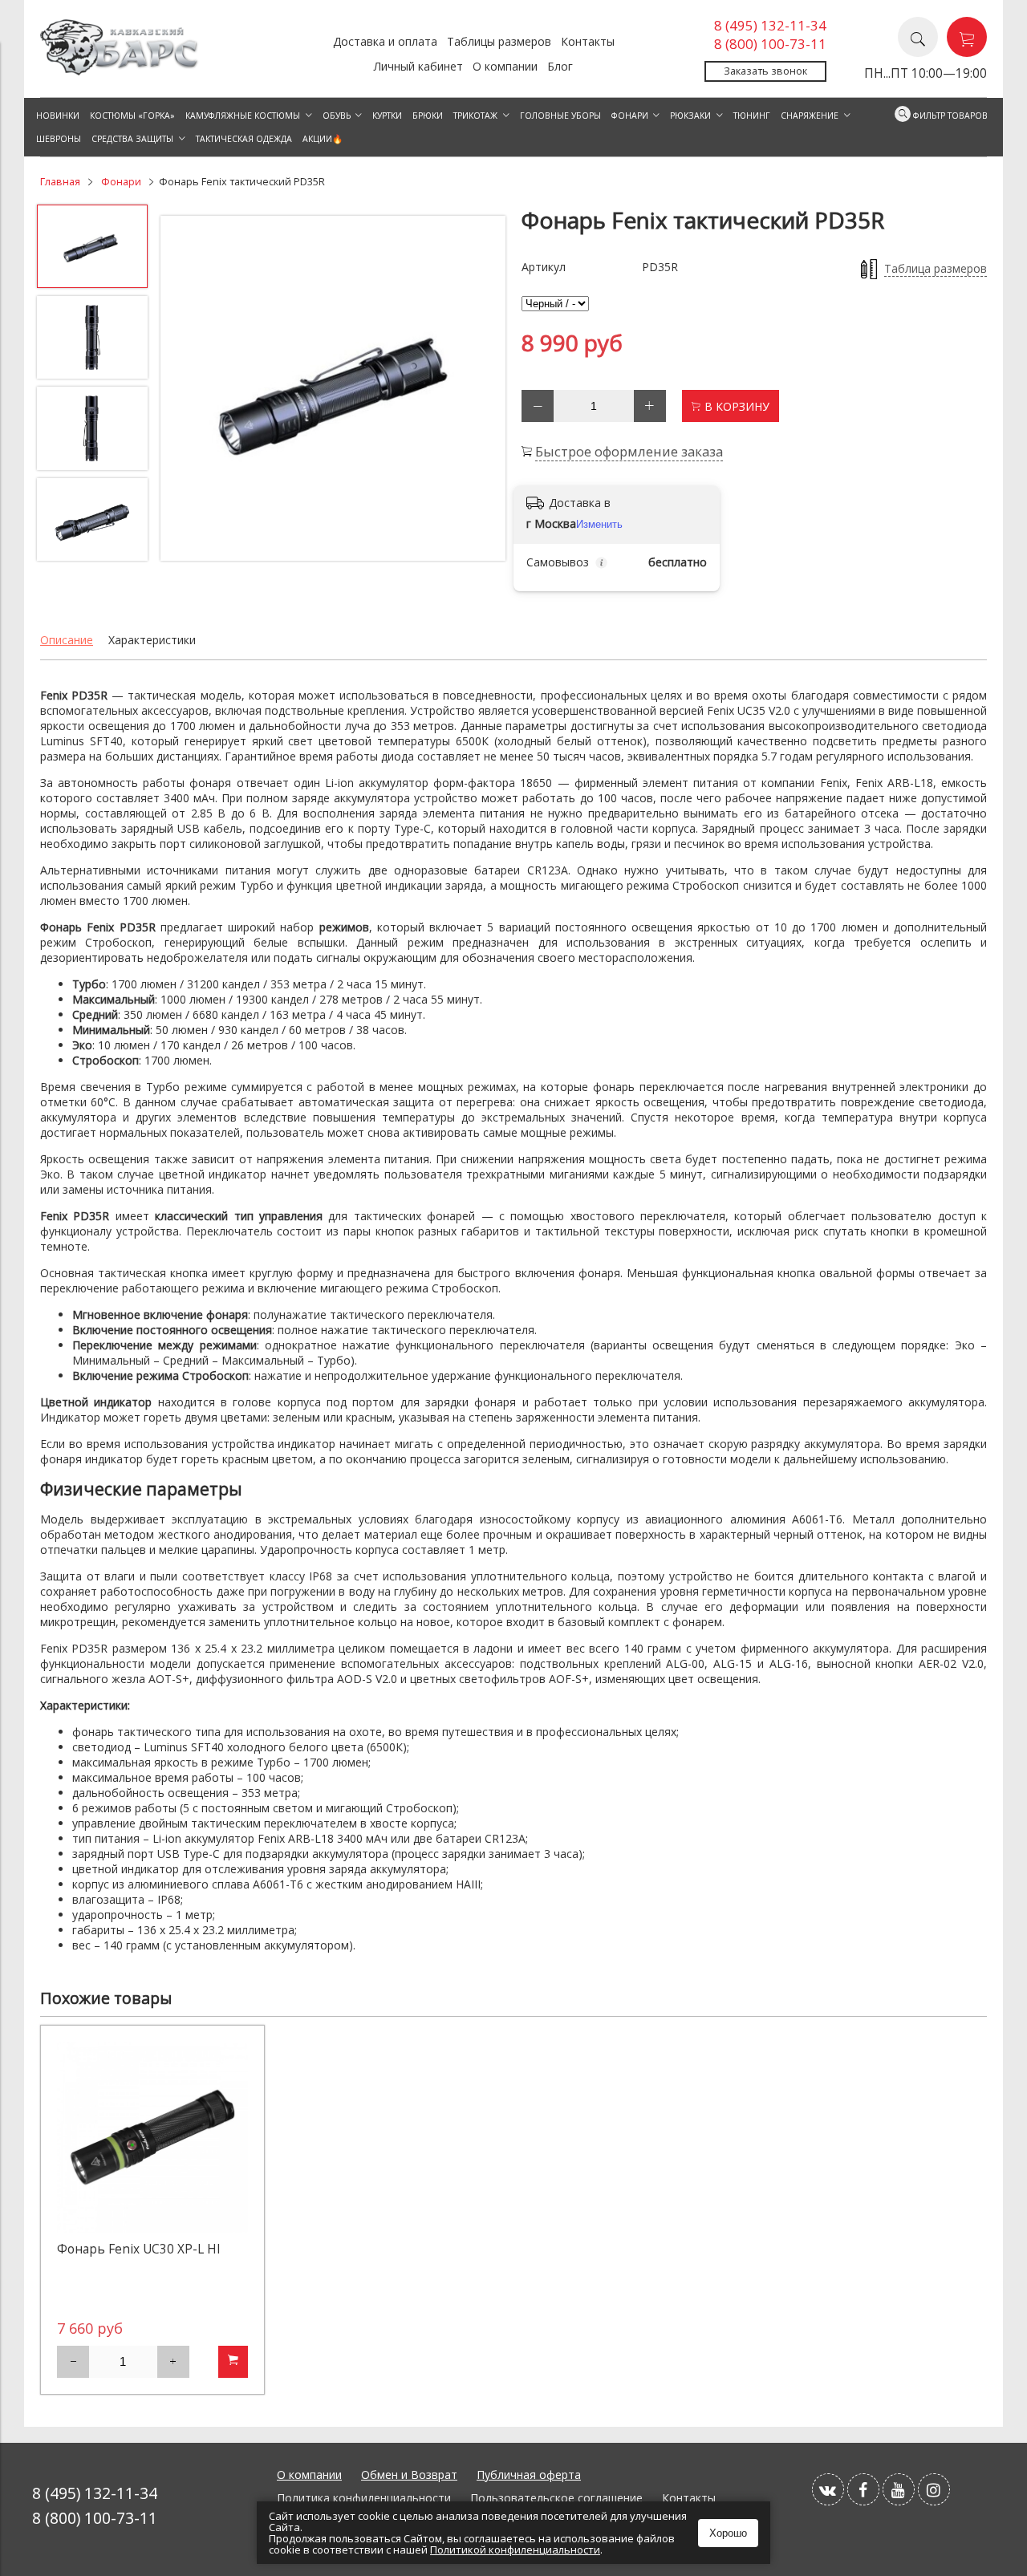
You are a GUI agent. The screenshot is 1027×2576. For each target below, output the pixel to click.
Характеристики (152, 640)
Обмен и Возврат (409, 2475)
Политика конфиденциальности (364, 2498)
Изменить (599, 524)
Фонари (121, 182)
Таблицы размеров (499, 41)
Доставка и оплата (385, 41)
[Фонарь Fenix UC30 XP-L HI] (152, 2137)
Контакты (588, 41)
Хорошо (728, 2533)
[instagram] (934, 2489)
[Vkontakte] (828, 2489)
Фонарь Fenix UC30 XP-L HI (139, 2249)
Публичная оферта (529, 2475)
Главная (60, 182)
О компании (505, 66)
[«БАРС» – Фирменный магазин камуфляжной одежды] (120, 71)
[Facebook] (863, 2489)
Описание (67, 640)
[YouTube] (899, 2489)
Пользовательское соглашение (556, 2498)
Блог (560, 66)
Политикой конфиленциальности (515, 2550)
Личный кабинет (418, 66)
